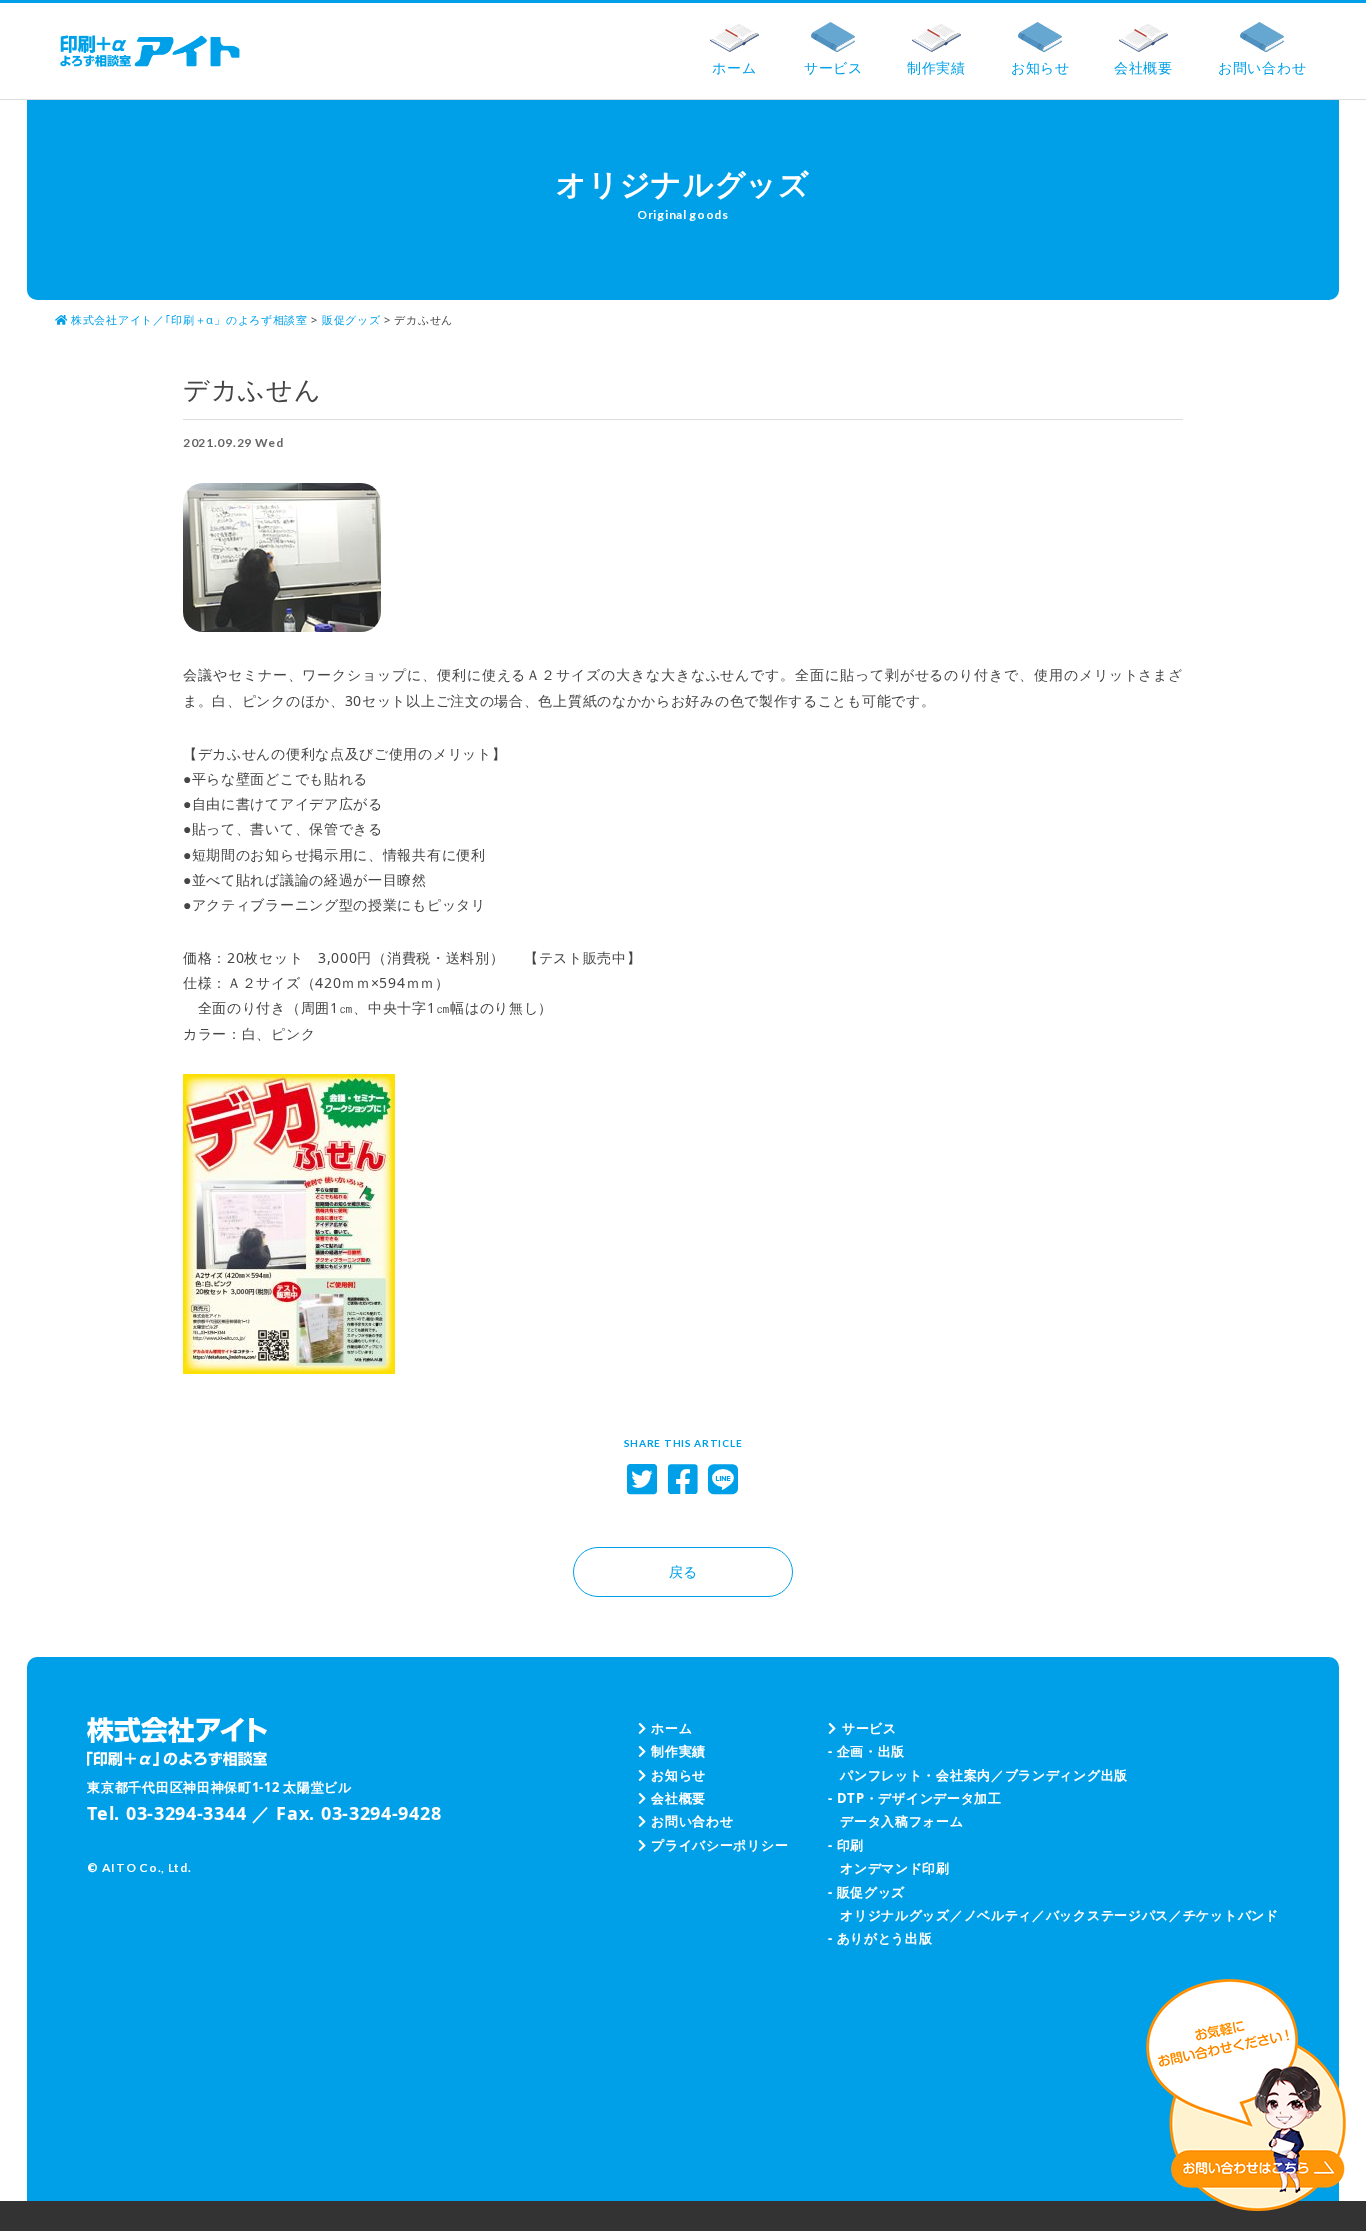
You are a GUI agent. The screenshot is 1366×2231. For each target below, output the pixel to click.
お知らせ (678, 1775)
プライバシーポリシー (719, 1845)
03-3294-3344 (186, 1813)
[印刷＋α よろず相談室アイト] (150, 51)
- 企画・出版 (866, 1751)
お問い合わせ (692, 1821)
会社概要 (678, 1798)
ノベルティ (998, 1915)
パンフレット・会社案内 (915, 1775)
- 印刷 (846, 1845)
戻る (683, 1572)
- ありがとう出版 (880, 1938)
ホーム (671, 1728)
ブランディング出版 (1066, 1775)
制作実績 (678, 1751)
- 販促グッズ (866, 1892)
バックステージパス (1107, 1915)
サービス (869, 1728)
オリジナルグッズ (895, 1915)
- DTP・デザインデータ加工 (915, 1798)
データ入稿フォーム (901, 1821)
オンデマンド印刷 (895, 1868)
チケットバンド (1231, 1915)
